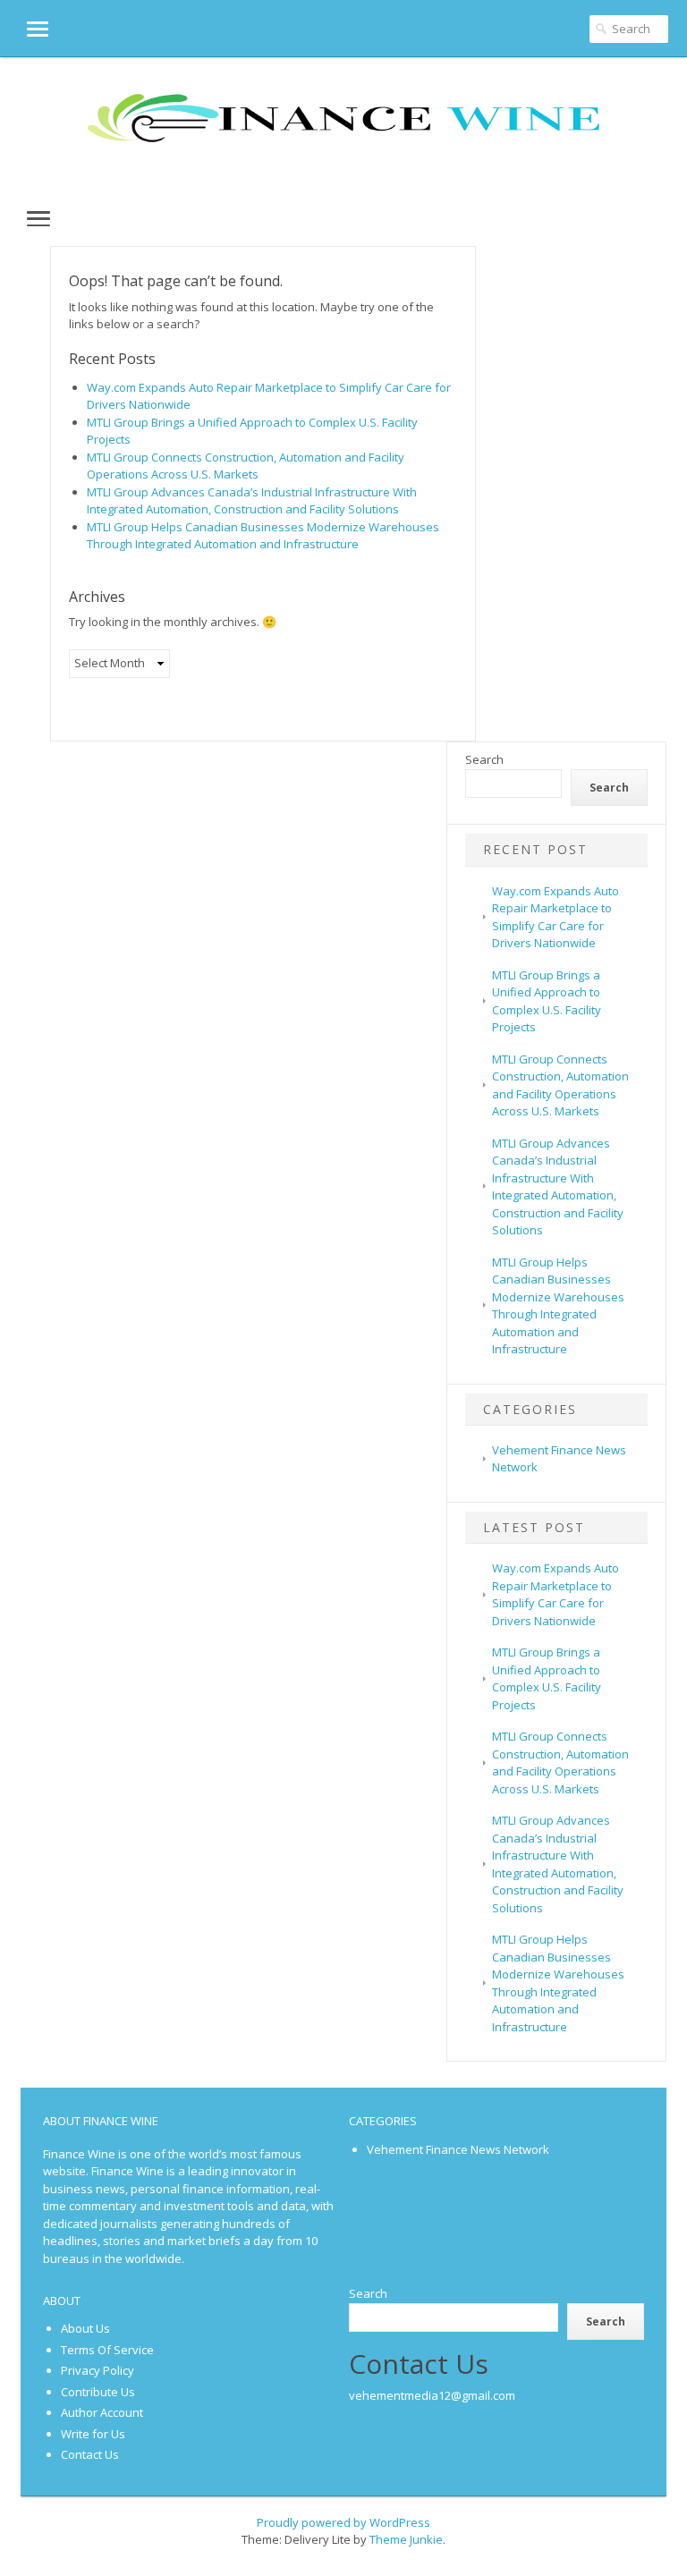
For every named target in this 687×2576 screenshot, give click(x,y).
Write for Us (93, 2434)
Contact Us (90, 2454)
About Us (85, 2328)
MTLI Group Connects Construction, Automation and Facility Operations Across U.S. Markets (246, 466)
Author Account (102, 2412)
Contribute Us (98, 2392)
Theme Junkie (406, 2539)
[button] (24, 28)
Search (484, 759)
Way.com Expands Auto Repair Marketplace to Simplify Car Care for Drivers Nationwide (556, 1594)
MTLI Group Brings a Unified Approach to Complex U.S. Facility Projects (547, 1678)
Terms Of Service (107, 2350)
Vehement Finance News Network (458, 2149)
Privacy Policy (98, 2370)
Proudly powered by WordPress (343, 2522)
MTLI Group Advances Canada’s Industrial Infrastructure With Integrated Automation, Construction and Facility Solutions (252, 501)
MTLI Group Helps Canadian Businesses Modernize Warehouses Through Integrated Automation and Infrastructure (263, 536)
